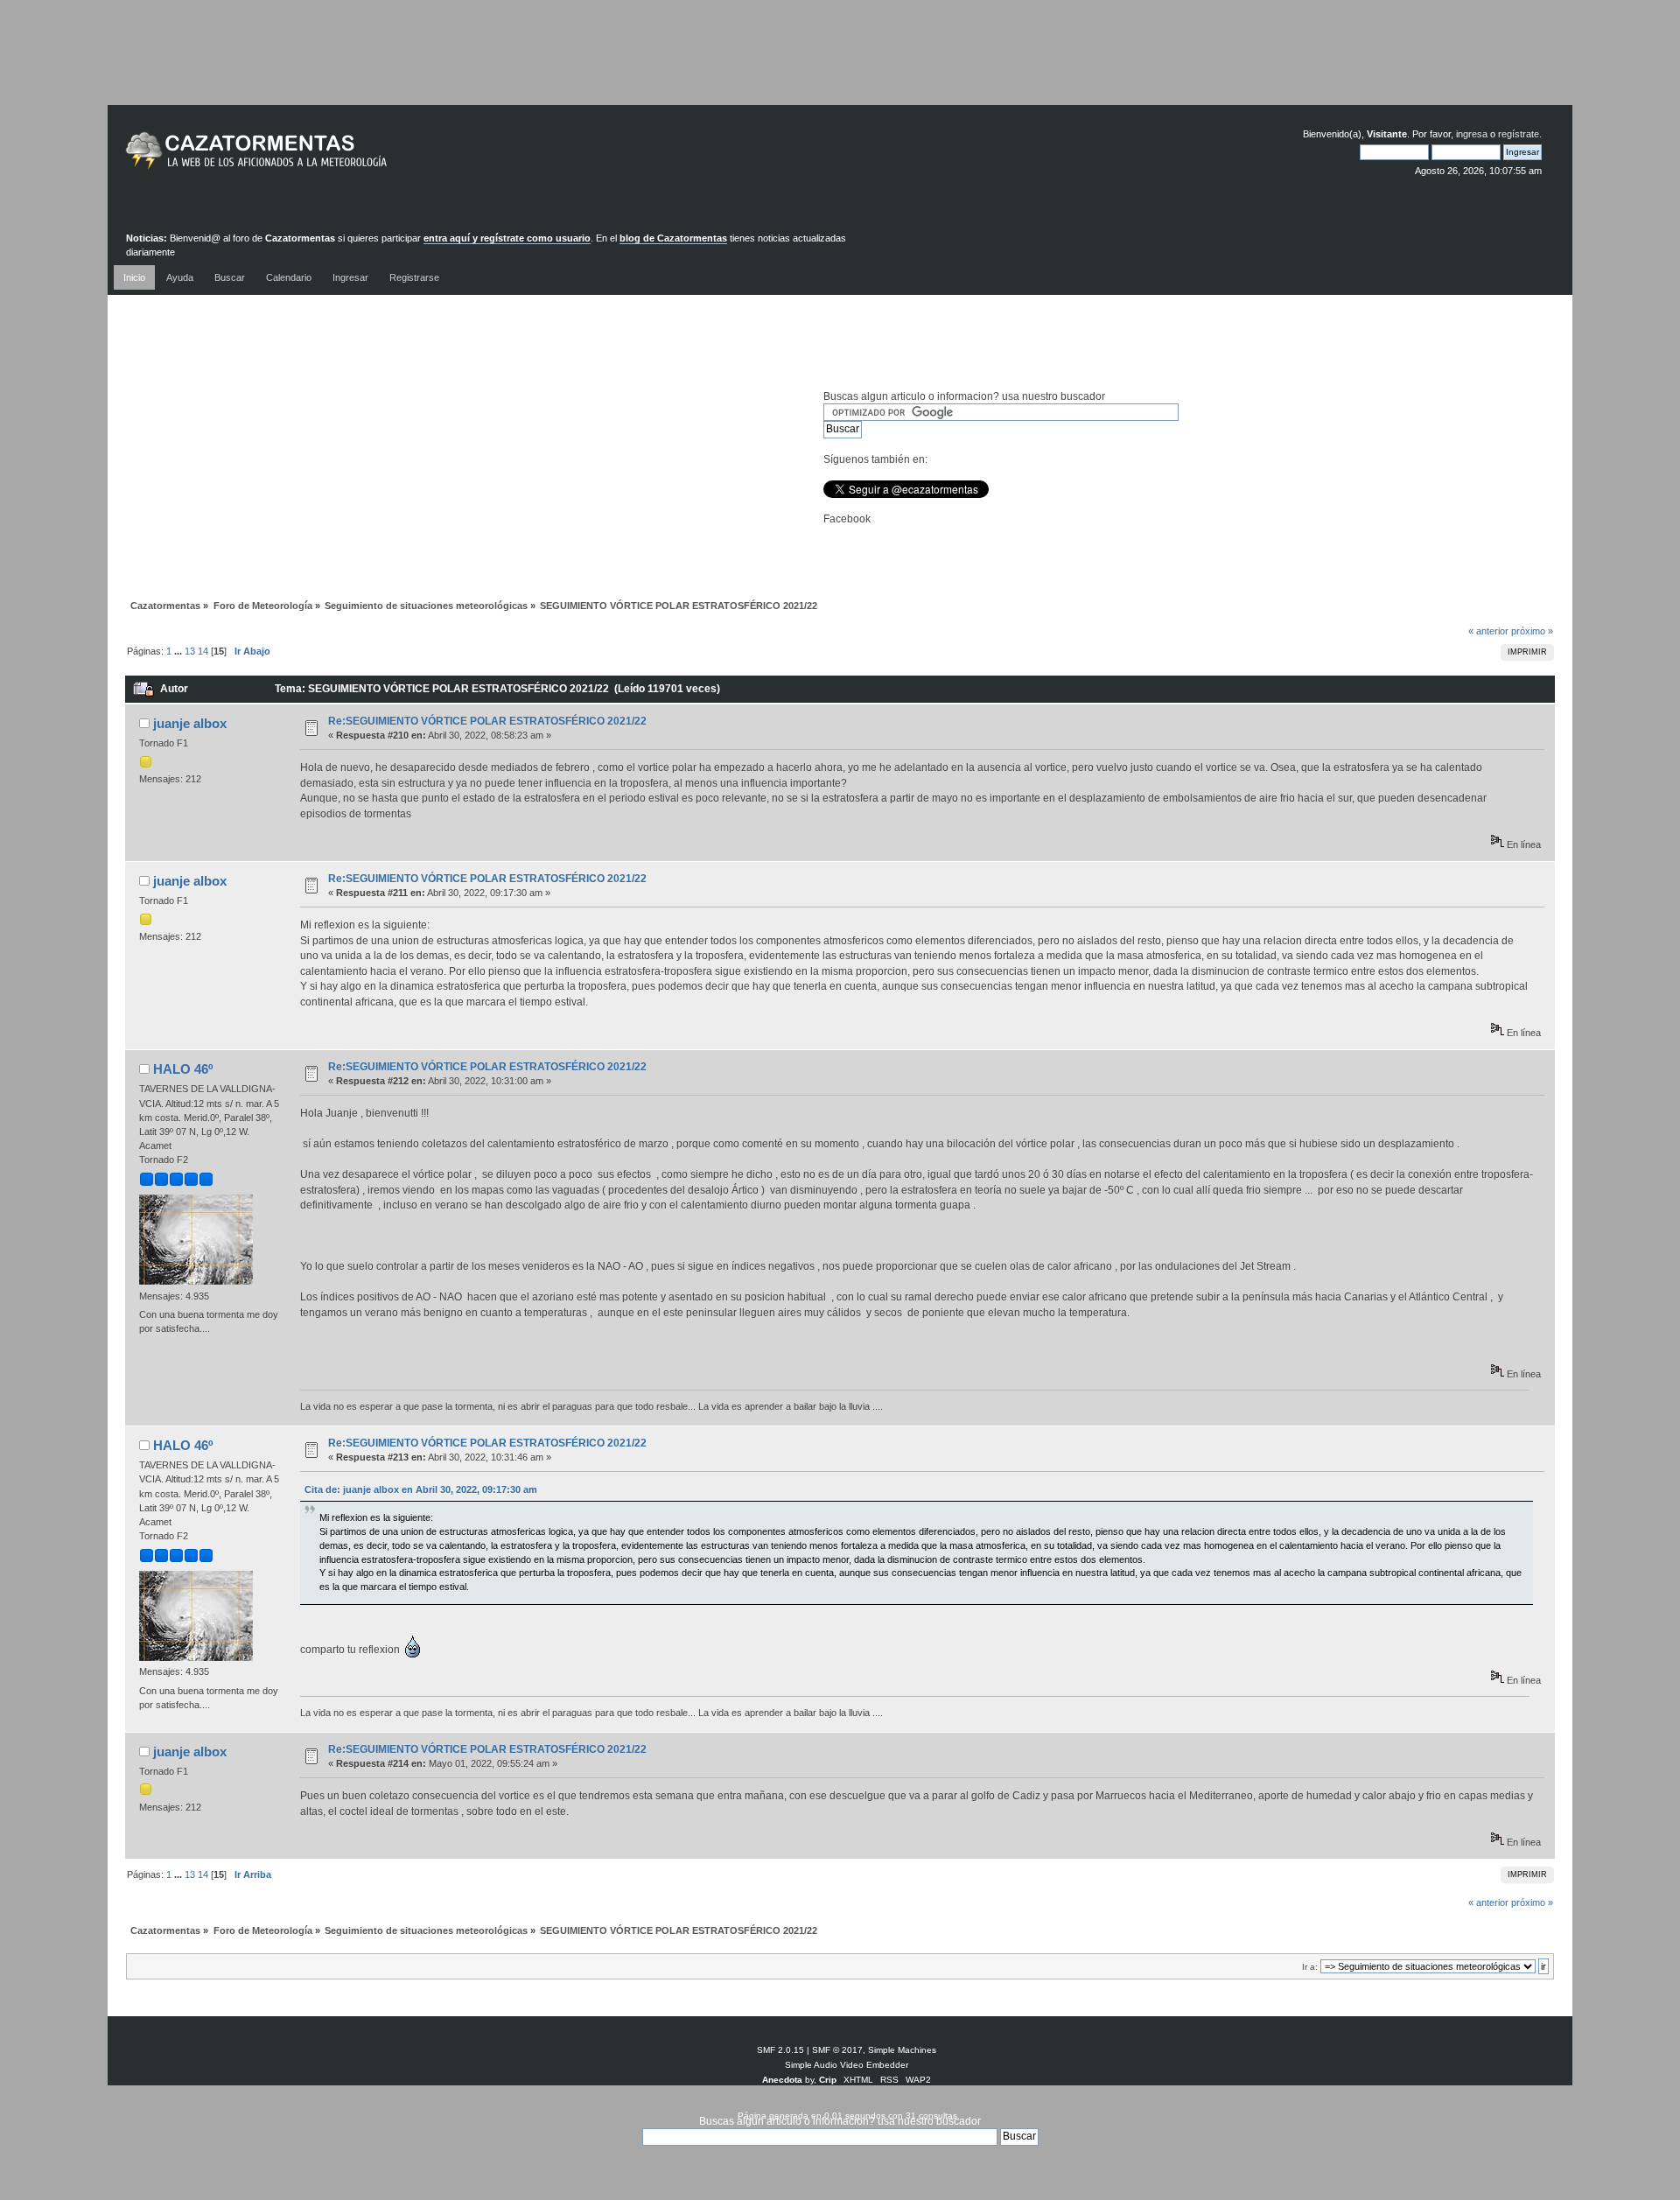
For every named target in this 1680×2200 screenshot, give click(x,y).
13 (190, 651)
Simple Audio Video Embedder (847, 2065)
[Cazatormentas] (322, 158)
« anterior (1488, 631)
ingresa (1472, 134)
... (179, 651)
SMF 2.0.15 (780, 2050)
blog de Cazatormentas (673, 238)
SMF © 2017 (837, 2050)
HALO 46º (183, 1069)
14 (203, 651)
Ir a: (1310, 1967)
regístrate (1519, 134)
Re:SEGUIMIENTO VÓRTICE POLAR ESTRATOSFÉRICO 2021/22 (487, 721)
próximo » (1532, 631)
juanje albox (190, 723)
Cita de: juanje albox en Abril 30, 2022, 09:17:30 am (421, 1489)
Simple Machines (902, 2050)
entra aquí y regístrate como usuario (507, 238)
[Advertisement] (840, 66)
